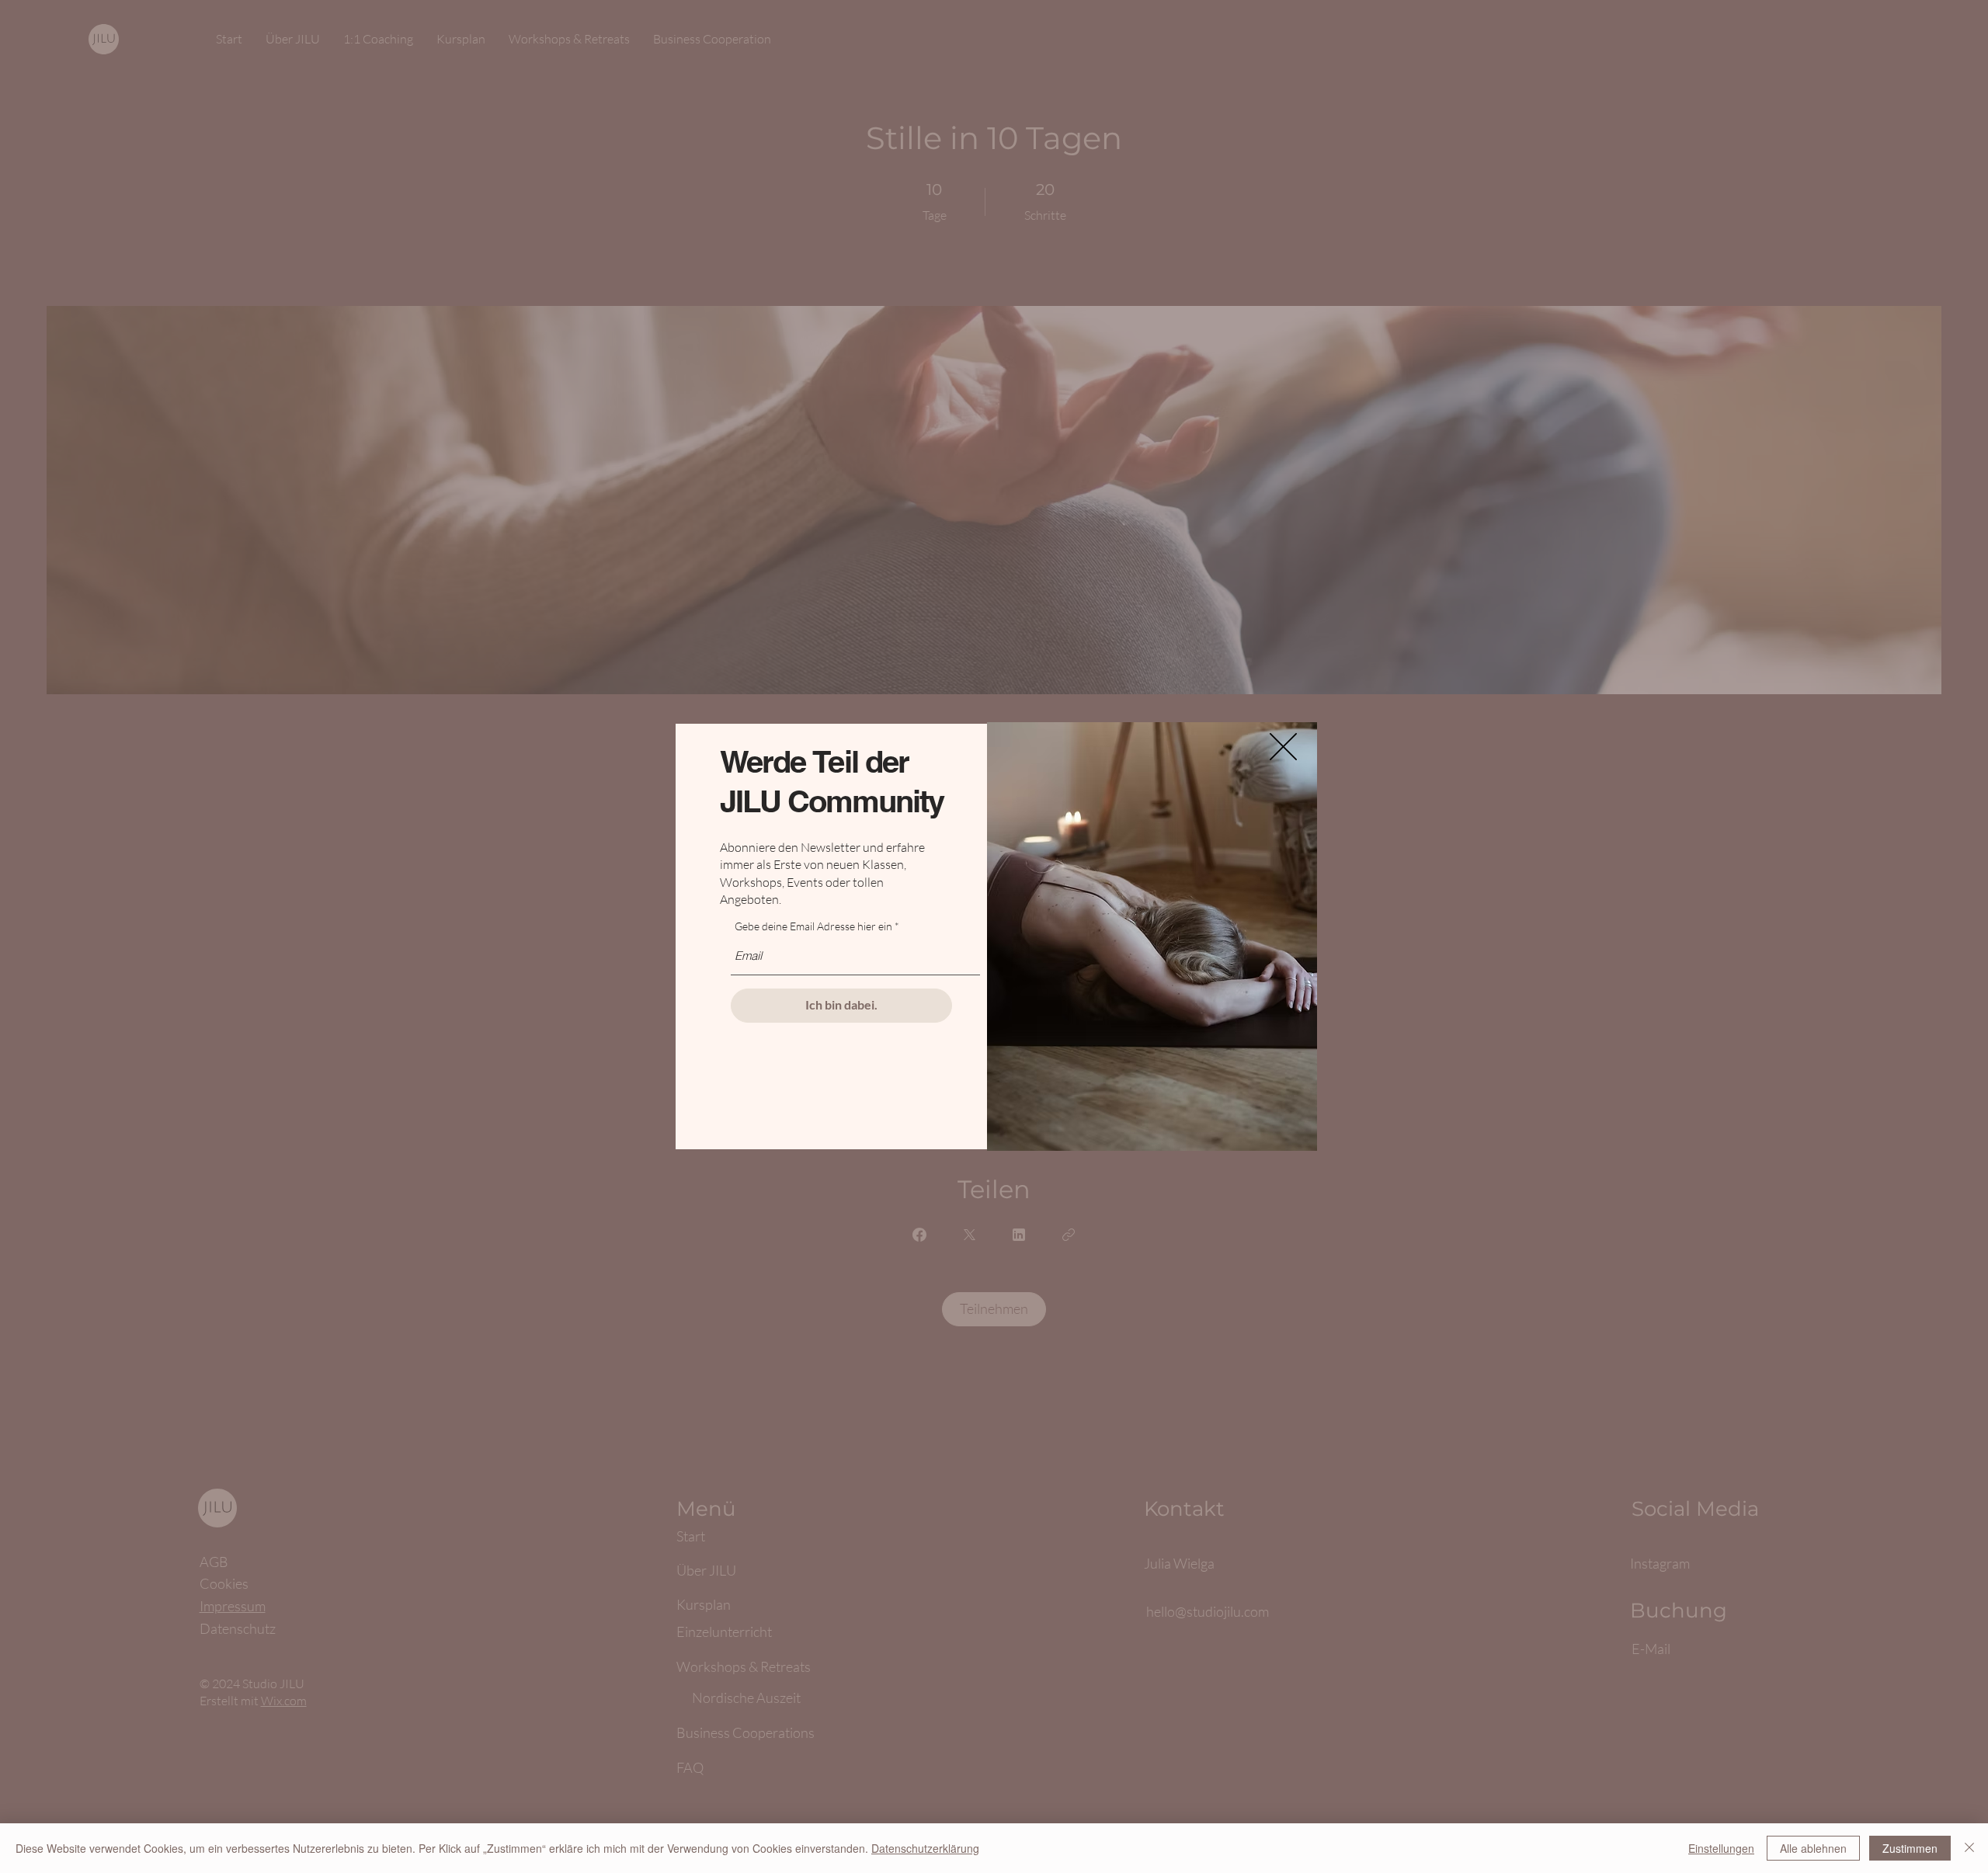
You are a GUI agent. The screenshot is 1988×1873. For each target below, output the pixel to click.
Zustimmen (1910, 1848)
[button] (1283, 747)
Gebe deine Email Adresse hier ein (813, 926)
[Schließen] (1969, 1848)
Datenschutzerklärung (925, 1848)
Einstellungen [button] (1721, 1848)
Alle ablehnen (1813, 1848)
